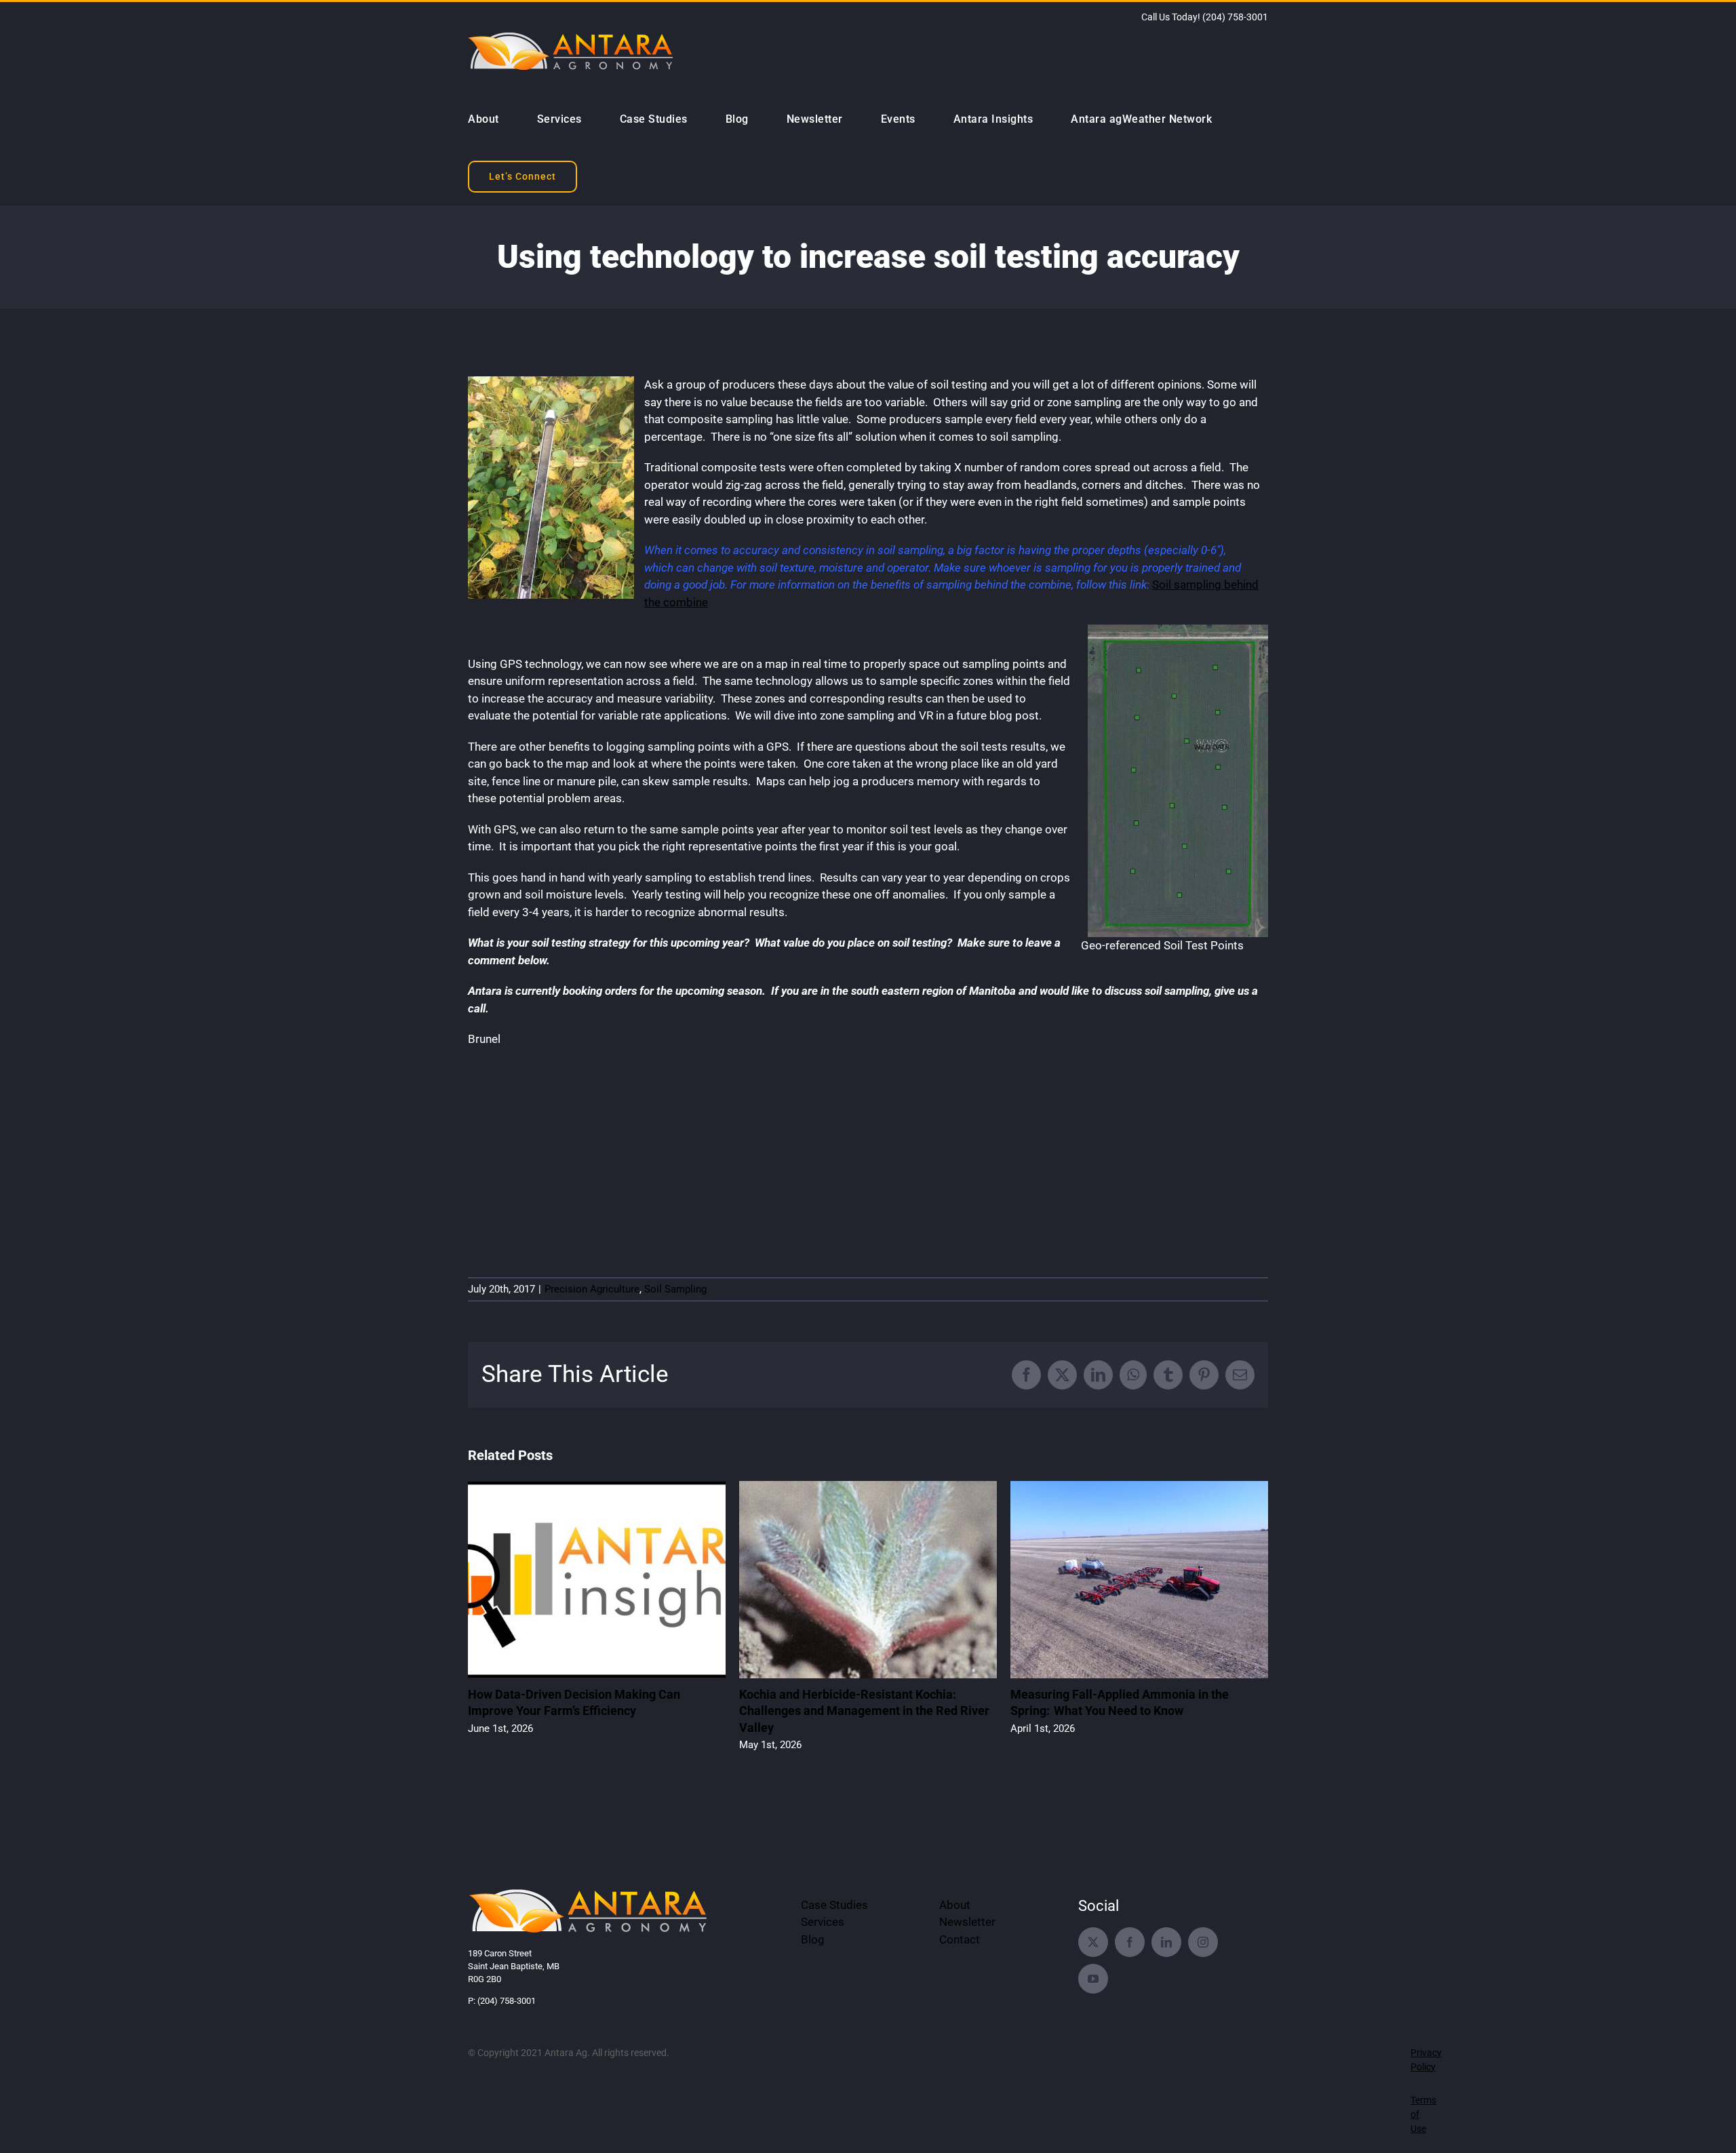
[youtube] (1093, 1979)
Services (823, 1922)
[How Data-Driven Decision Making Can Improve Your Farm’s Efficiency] (597, 1488)
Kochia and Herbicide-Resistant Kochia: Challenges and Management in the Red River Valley (864, 1711)
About (955, 1905)
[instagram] (1203, 1942)
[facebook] (1130, 1942)
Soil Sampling (675, 1289)
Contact (960, 1939)
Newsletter (967, 1922)
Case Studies (834, 1905)
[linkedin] (1166, 1942)
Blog (813, 1939)
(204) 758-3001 (1235, 17)
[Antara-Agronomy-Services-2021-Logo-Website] (589, 1891)
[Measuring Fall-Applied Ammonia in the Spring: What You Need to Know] (1139, 1488)
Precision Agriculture (592, 1289)
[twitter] (1093, 1942)
